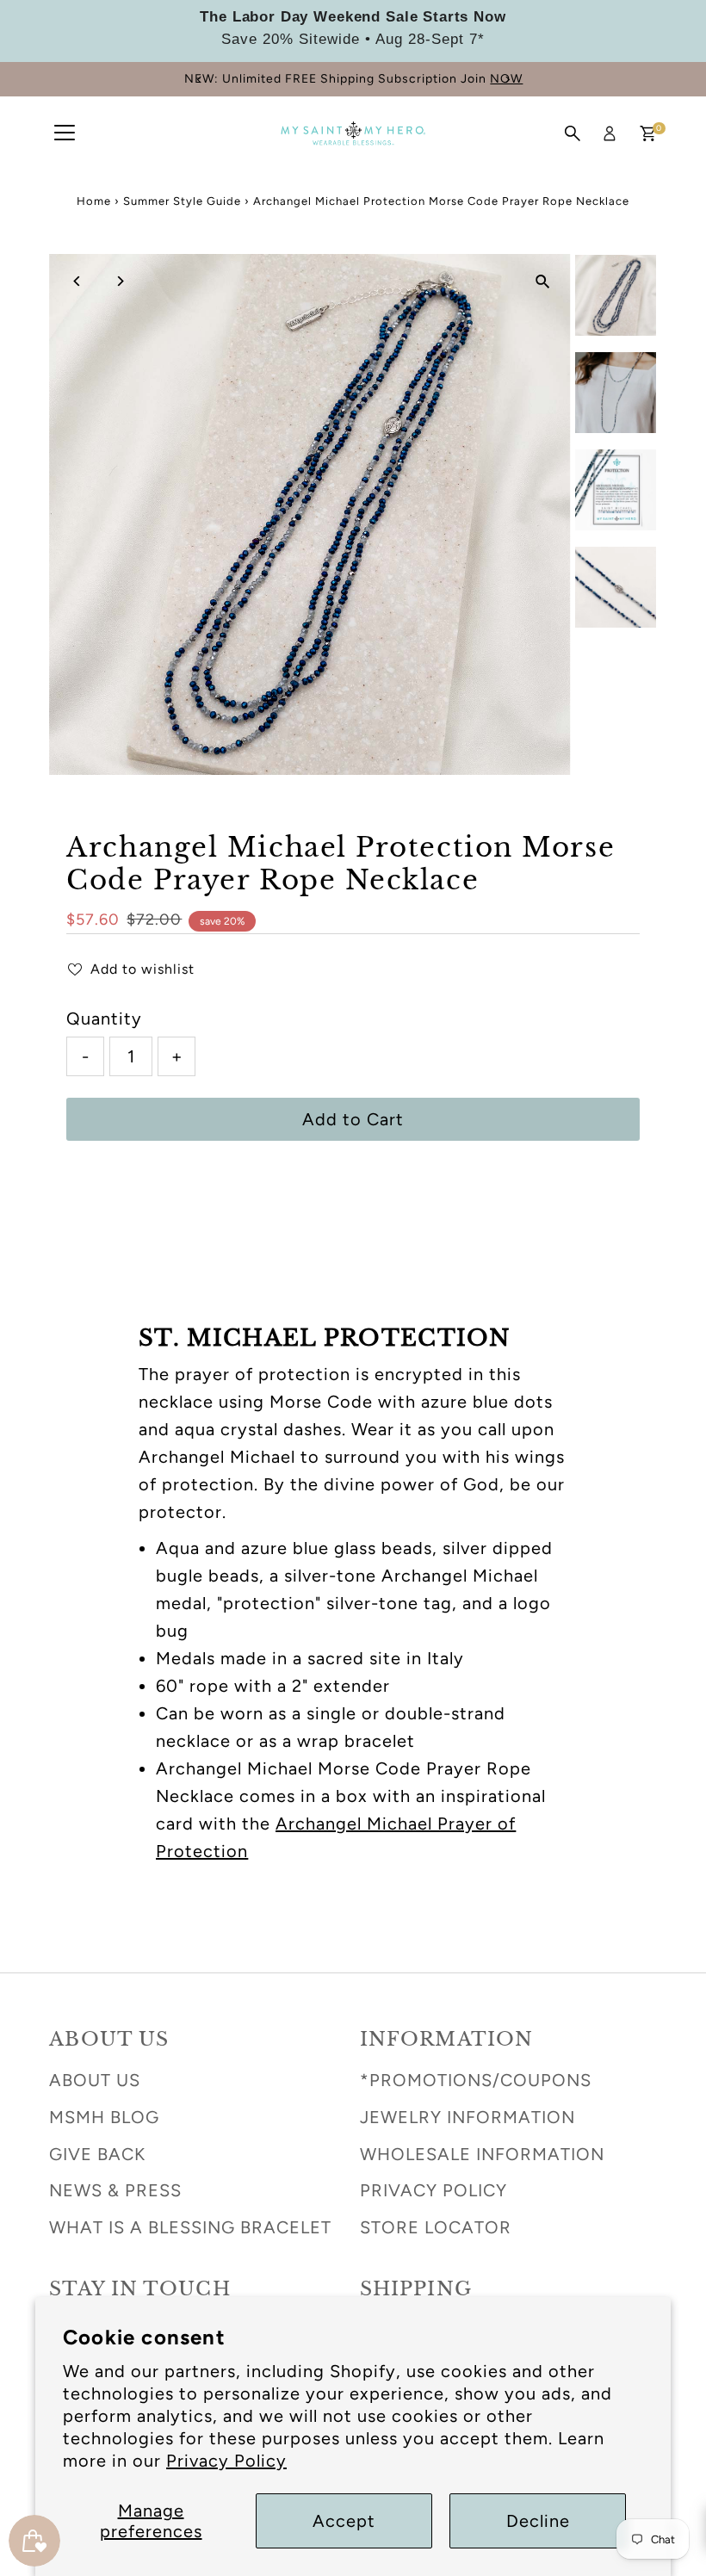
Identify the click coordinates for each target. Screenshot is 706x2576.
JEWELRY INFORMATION (468, 2117)
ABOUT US (95, 2080)
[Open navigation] (65, 133)
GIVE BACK (97, 2154)
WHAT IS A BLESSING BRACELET (190, 2227)
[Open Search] (573, 133)
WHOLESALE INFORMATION (482, 2154)
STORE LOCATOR (436, 2227)
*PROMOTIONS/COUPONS (476, 2080)
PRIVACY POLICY (434, 2190)
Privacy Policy (226, 2461)
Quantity (104, 1019)
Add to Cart (353, 1119)
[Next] (507, 80)
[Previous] (199, 80)
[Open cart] (648, 133)
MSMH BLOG (104, 2117)
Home (94, 201)
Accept (344, 2521)
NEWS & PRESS (115, 2190)
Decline (538, 2521)
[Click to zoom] (543, 282)
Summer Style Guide (182, 201)
